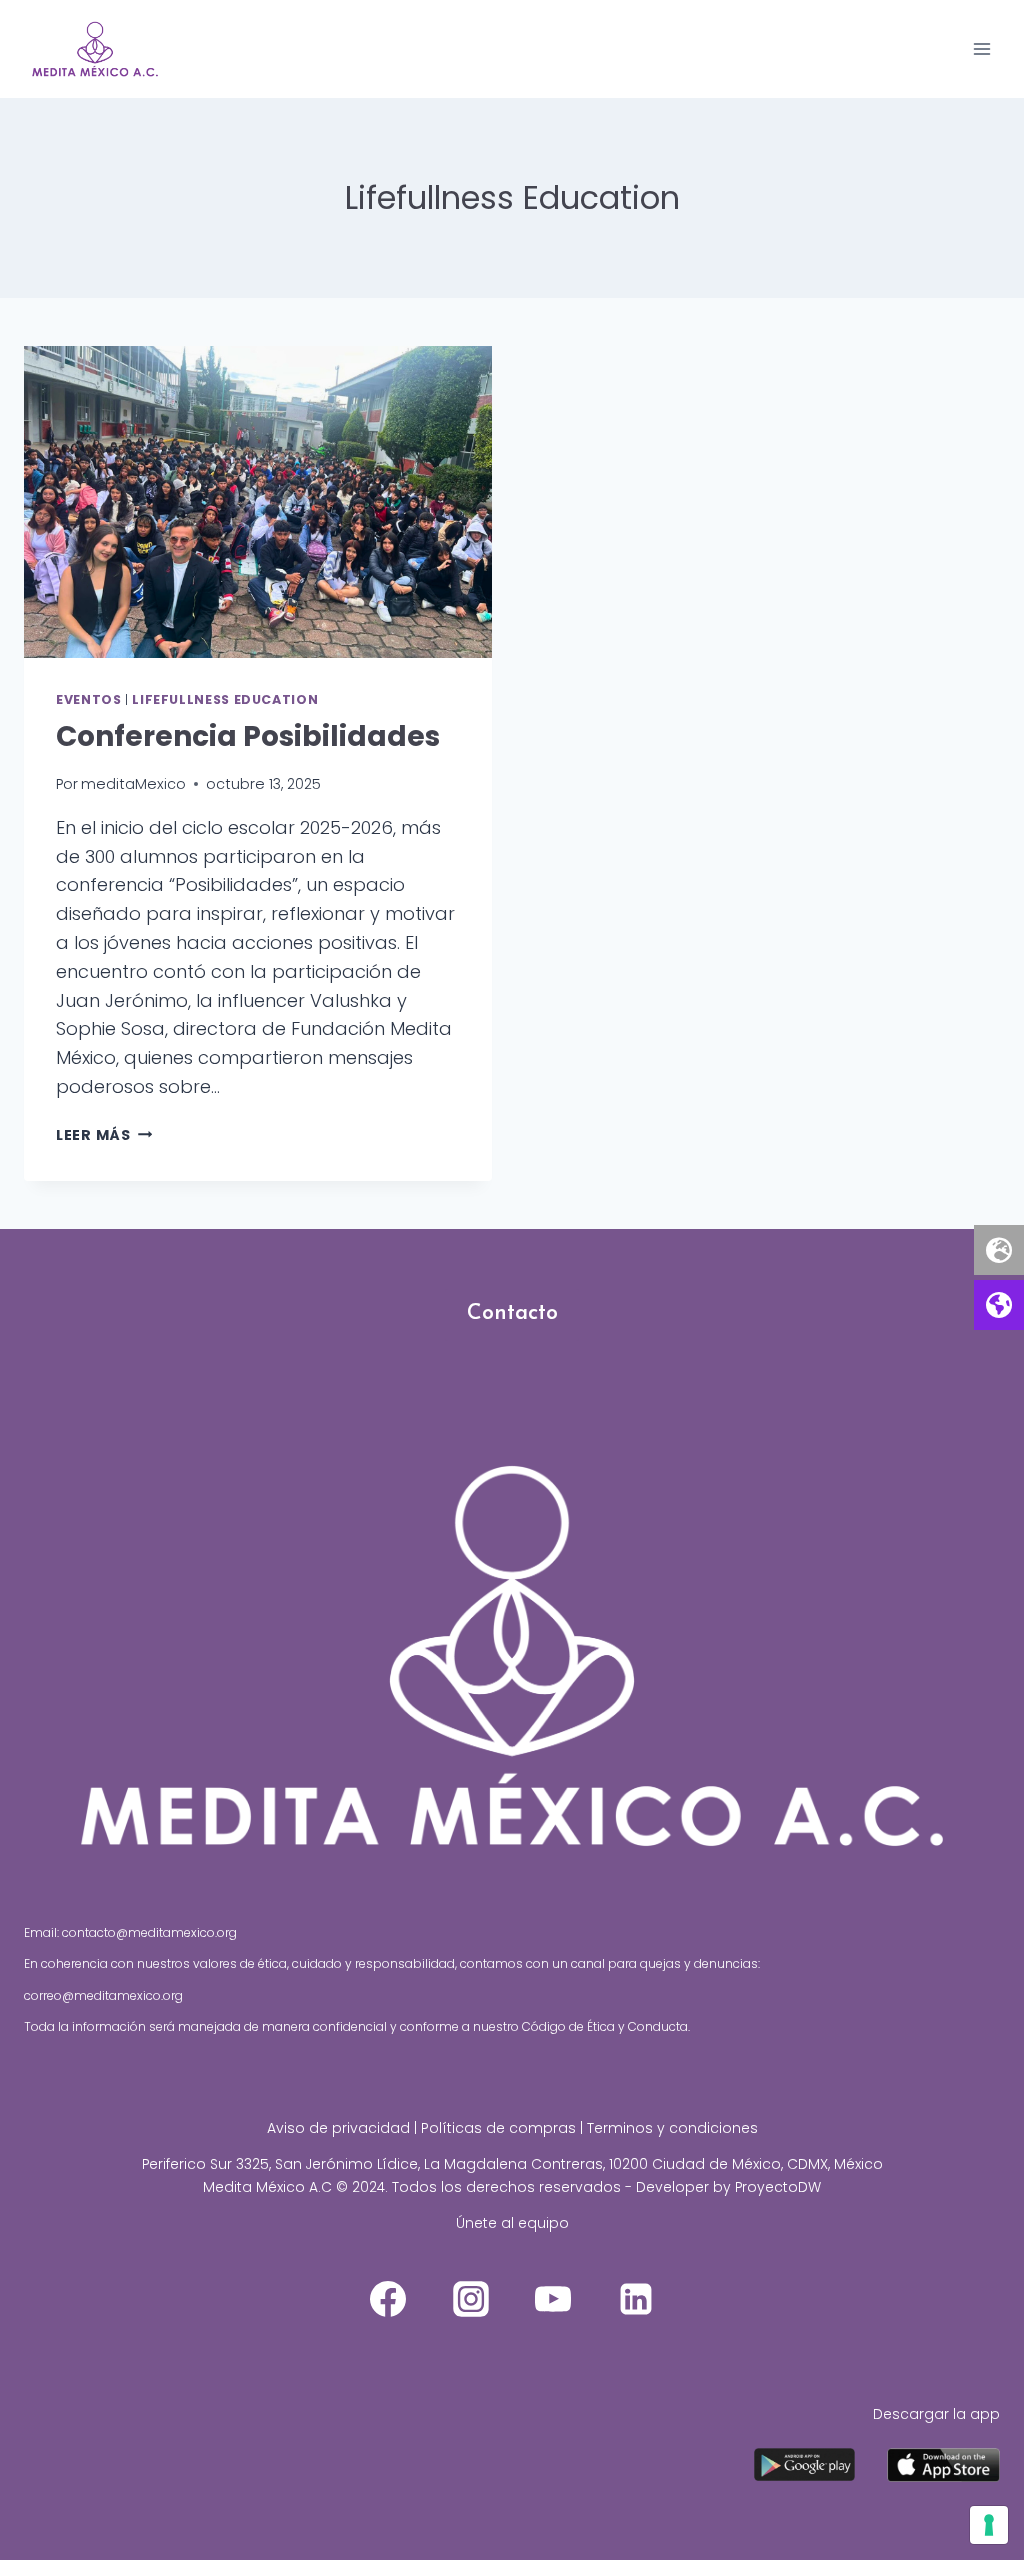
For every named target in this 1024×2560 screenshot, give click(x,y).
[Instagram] (471, 2299)
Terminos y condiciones (672, 2128)
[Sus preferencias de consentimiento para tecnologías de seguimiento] (989, 2525)
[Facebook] (388, 2299)
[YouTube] (553, 2299)
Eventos (88, 699)
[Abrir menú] (981, 48)
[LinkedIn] (636, 2299)
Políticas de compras (498, 2128)
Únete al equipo (512, 2223)
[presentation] (258, 502)
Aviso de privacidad (338, 2128)
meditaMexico (133, 784)
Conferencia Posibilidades (248, 736)
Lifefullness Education (225, 699)
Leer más (104, 1135)
